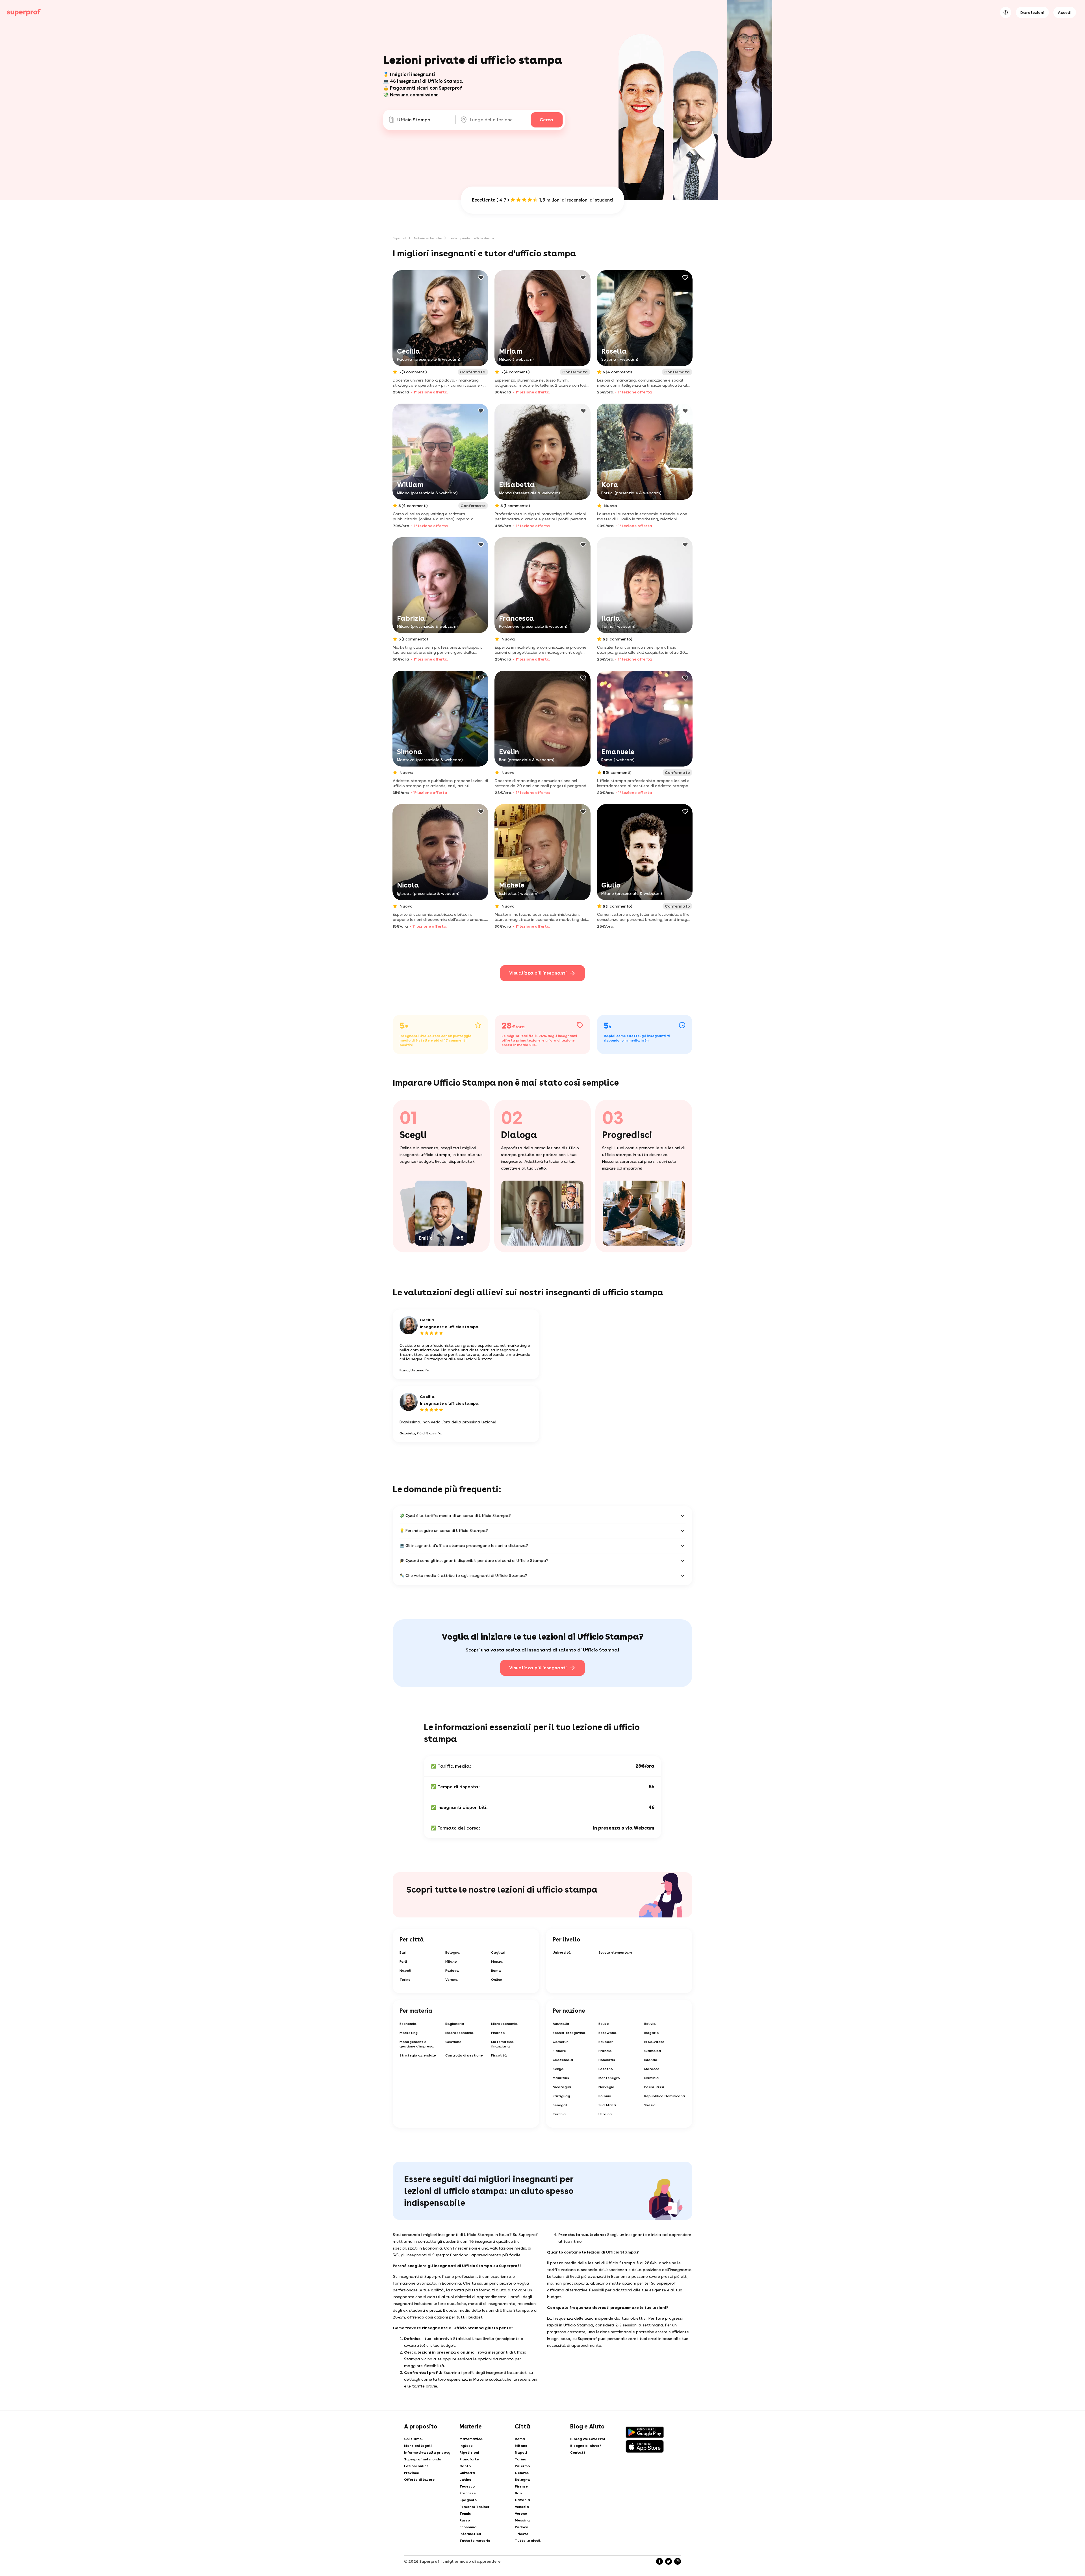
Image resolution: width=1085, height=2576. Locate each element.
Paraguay (561, 2096)
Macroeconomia (459, 2033)
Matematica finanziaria (502, 2044)
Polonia (605, 2096)
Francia (605, 2051)
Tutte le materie (475, 2541)
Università (562, 1952)
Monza (497, 1962)
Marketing (409, 2033)
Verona (452, 1980)
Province (412, 2473)
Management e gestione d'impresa (417, 2044)
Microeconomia (504, 2024)
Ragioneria (455, 2024)
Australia (561, 2024)
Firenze (521, 2486)
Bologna (453, 1952)
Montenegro (609, 2078)
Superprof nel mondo (423, 2459)
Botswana (607, 2033)
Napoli (405, 1971)
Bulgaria (652, 2033)
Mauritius (561, 2078)
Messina (522, 2520)
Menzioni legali (418, 2446)
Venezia (522, 2507)
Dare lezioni (1032, 12)
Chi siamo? (414, 2439)
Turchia (559, 2114)
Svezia (650, 2105)
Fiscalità (499, 2055)
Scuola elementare (615, 1952)
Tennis (465, 2514)
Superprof (399, 238)
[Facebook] (659, 2561)
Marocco (652, 2069)
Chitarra (467, 2473)
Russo (465, 2520)
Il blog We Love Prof (588, 2439)
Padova (452, 1971)
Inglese (466, 2446)
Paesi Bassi (654, 2087)
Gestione (453, 2042)
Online (497, 1980)
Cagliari (498, 1952)
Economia (408, 2024)
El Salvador (654, 2042)
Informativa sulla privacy (427, 2452)
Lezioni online (416, 2466)
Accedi (1065, 12)
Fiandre (559, 2051)
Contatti (578, 2452)
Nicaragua (562, 2087)
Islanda (651, 2060)
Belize (604, 2024)
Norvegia (606, 2087)
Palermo (522, 2466)
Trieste (522, 2534)
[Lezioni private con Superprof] (24, 12)
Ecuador (606, 2042)
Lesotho (606, 2069)
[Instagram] (678, 2561)
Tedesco (467, 2486)
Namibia (652, 2078)
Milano (451, 1962)
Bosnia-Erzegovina (569, 2033)
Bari (403, 1952)
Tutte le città (528, 2541)
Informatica (470, 2534)
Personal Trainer (474, 2507)
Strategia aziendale (418, 2055)
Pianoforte (469, 2459)
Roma (496, 1971)
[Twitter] (669, 2561)
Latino (465, 2480)
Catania (522, 2500)
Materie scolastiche (428, 238)
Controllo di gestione (464, 2055)
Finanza (498, 2033)
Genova (522, 2473)
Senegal (560, 2105)
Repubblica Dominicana (665, 2096)
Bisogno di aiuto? (586, 2446)
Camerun (561, 2042)
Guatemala (563, 2060)
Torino (405, 1980)
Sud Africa (607, 2105)
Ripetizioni (469, 2452)
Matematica (471, 2439)
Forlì (403, 1962)
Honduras (607, 2060)
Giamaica (653, 2051)
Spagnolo (468, 2500)
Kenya (558, 2069)
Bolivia (650, 2024)
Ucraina (605, 2114)
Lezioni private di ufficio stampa (472, 238)
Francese (468, 2493)
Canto (465, 2466)
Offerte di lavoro (419, 2480)
